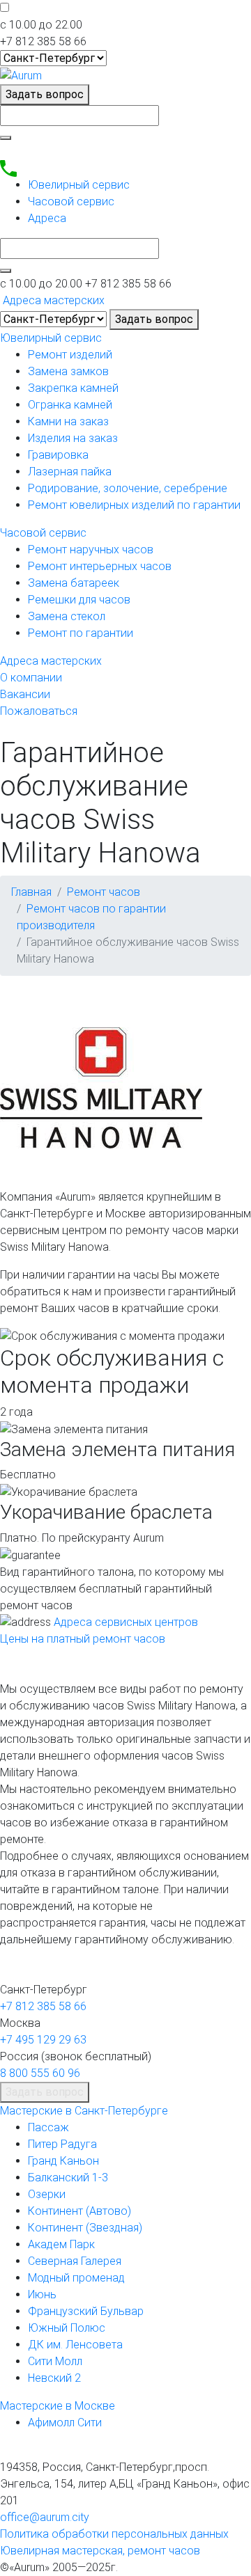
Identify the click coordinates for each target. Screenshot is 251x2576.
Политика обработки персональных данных (114, 2534)
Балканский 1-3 (68, 2178)
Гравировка (58, 455)
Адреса (47, 218)
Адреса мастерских (51, 661)
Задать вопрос (45, 94)
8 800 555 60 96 (40, 2073)
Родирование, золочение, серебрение (128, 488)
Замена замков (68, 371)
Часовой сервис (71, 202)
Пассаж (48, 2127)
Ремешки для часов (79, 600)
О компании (31, 678)
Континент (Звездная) (85, 2228)
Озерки (47, 2194)
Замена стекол (67, 616)
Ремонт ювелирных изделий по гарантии (134, 505)
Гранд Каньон (63, 2161)
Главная (31, 892)
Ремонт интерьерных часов (100, 566)
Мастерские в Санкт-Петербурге (84, 2111)
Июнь (42, 2294)
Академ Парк (61, 2244)
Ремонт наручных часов (91, 550)
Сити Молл (55, 2361)
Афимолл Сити (65, 2423)
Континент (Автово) (79, 2211)
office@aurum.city (45, 2517)
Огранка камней (70, 405)
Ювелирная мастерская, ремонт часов (100, 2551)
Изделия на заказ (73, 438)
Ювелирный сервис (79, 185)
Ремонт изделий (70, 355)
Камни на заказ (68, 421)
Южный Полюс (67, 2328)
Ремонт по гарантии (81, 633)
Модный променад (76, 2278)
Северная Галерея (75, 2261)
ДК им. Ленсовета (75, 2345)
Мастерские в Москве (58, 2406)
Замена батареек (74, 583)
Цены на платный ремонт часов (83, 1639)
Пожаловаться (39, 711)
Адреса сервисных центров (126, 1622)
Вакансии (25, 694)
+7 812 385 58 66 (43, 2006)
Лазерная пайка (70, 472)
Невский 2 (54, 2378)
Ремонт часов (104, 892)
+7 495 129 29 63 (43, 2040)
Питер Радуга (62, 2144)
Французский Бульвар (86, 2311)
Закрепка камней (73, 388)
